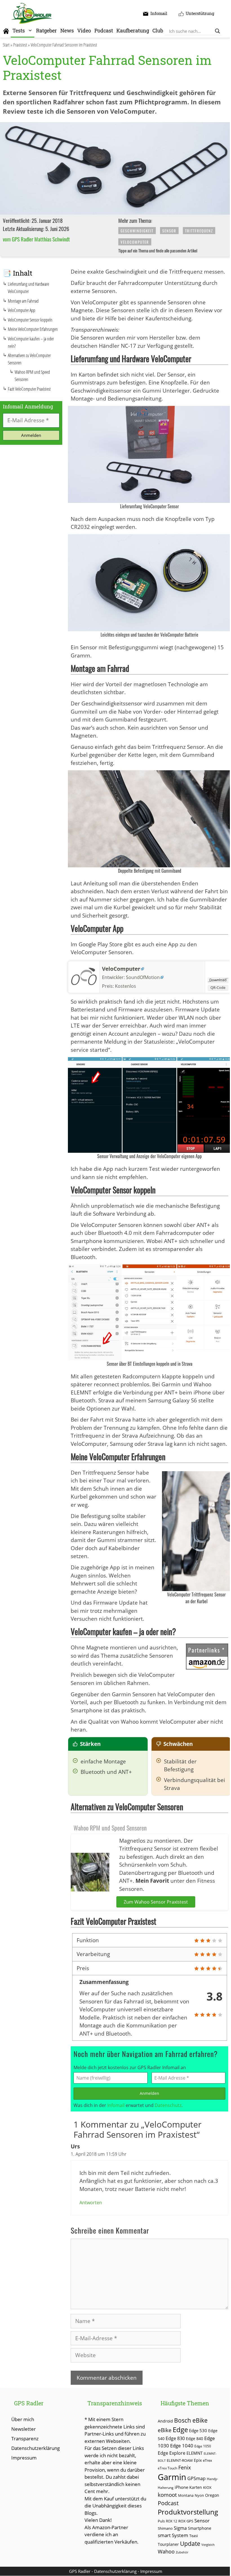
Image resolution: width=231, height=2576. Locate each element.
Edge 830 (175, 2438)
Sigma (180, 2528)
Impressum (24, 2458)
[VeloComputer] (84, 988)
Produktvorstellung (188, 2512)
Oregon (212, 2495)
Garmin (172, 2477)
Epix (198, 2460)
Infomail (116, 2105)
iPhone (181, 2487)
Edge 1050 (203, 2446)
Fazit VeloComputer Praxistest (29, 389)
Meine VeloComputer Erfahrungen (33, 329)
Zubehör (182, 2552)
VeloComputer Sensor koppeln (30, 320)
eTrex (207, 2460)
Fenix (185, 2467)
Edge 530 (198, 2430)
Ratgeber (46, 30)
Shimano (165, 2528)
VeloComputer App (22, 310)
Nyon (199, 2495)
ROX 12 (172, 2521)
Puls (161, 2521)
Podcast (104, 30)
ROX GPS (186, 2521)
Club (158, 30)
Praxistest (20, 45)
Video (84, 30)
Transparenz (25, 2438)
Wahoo (166, 2551)
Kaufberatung (133, 30)
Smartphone (200, 2528)
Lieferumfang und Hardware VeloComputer (28, 288)
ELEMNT (195, 2453)
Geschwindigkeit (137, 231)
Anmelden (149, 2093)
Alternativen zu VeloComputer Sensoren (29, 359)
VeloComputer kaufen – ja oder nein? (31, 342)
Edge (180, 2430)
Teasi (194, 2536)
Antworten (91, 2203)
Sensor (169, 231)
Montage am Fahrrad (23, 301)
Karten (196, 2487)
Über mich (23, 2419)
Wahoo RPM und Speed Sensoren (32, 376)
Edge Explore (172, 2453)
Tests (19, 30)
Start (6, 45)
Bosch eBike (191, 2420)
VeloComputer (135, 242)
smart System (173, 2535)
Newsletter (24, 2429)
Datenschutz (168, 2105)
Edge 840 (195, 2438)
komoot (167, 2495)
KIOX (207, 2487)
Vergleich (208, 2545)
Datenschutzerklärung (35, 2448)
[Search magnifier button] (217, 31)
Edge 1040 (182, 2446)
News (67, 30)
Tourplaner (168, 2544)
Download (218, 980)
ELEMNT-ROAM (180, 2460)
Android (165, 2421)
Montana (186, 2495)
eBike (165, 2430)
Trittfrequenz (199, 231)
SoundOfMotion (143, 977)
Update (190, 2543)
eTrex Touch (167, 2468)
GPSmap (196, 2478)
